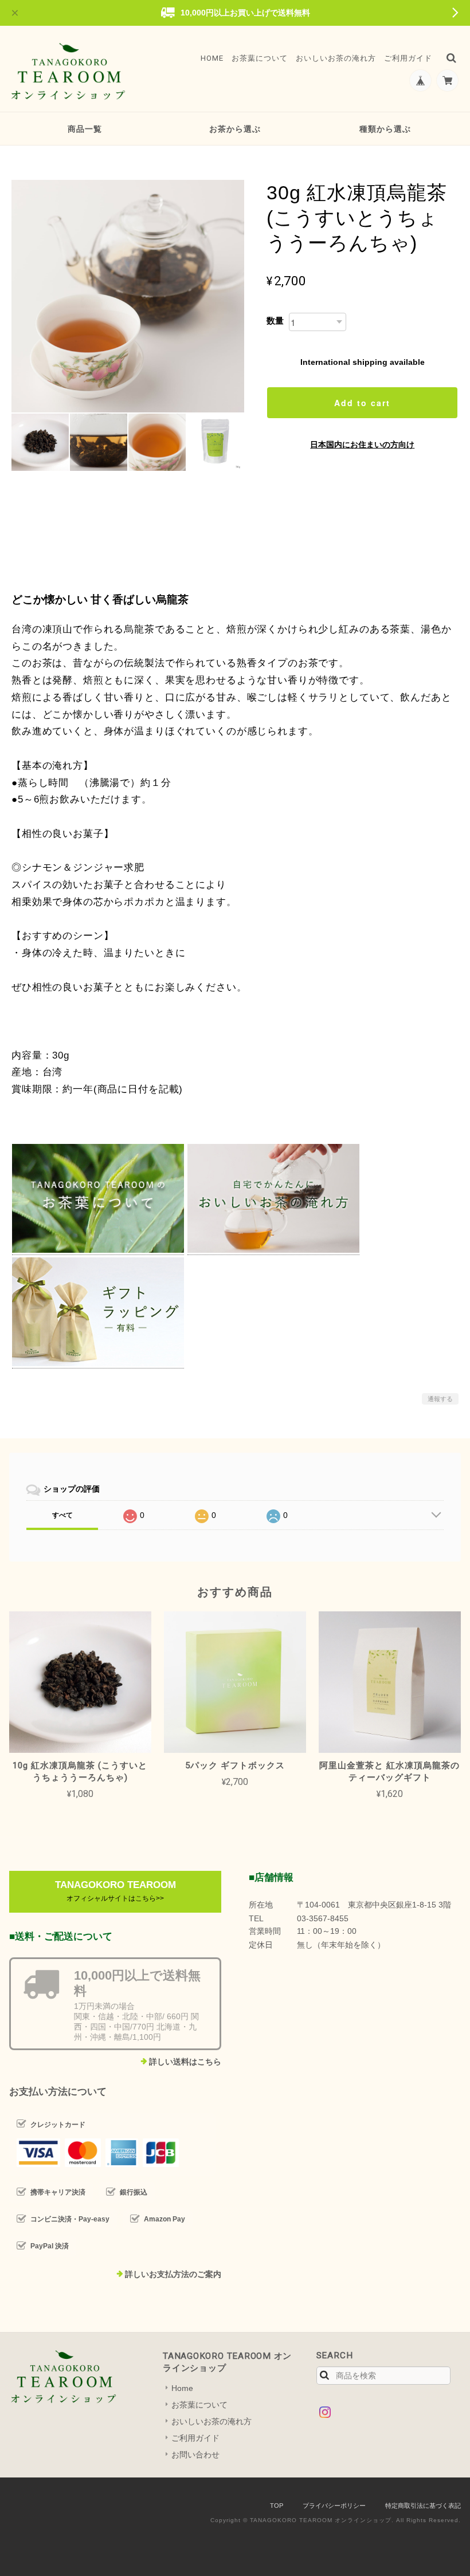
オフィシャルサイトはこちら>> (115, 1898)
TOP (277, 2506)
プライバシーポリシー (334, 2506)
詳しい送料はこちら (185, 2062)
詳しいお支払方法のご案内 (173, 2274)
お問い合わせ (195, 2455)
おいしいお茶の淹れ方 (336, 58)
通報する (440, 1399)
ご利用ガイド (408, 58)
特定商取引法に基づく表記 (423, 2506)
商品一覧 (85, 129)
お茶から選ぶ (235, 129)
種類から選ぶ (385, 129)
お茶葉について (260, 58)
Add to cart (362, 403)
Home (212, 58)
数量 (275, 320)
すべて (62, 1515)
